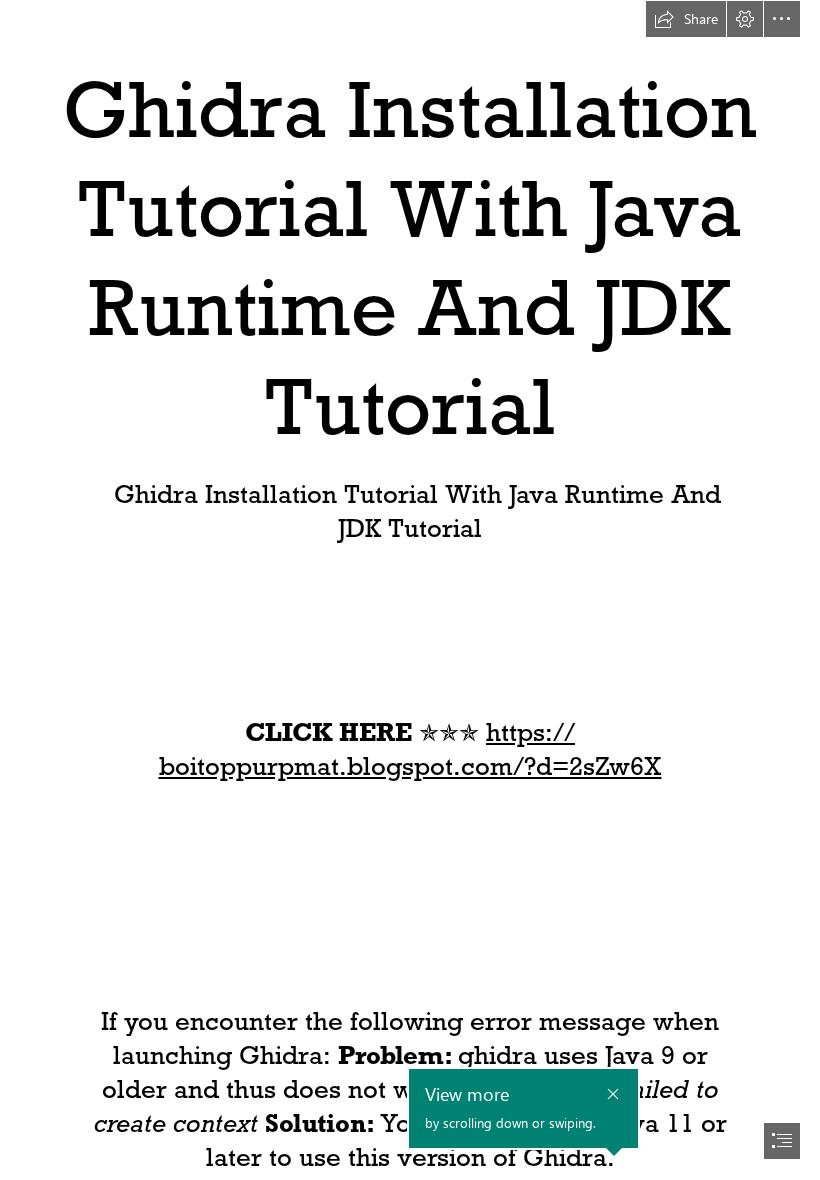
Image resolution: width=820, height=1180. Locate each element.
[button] (686, 19)
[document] (410, 590)
